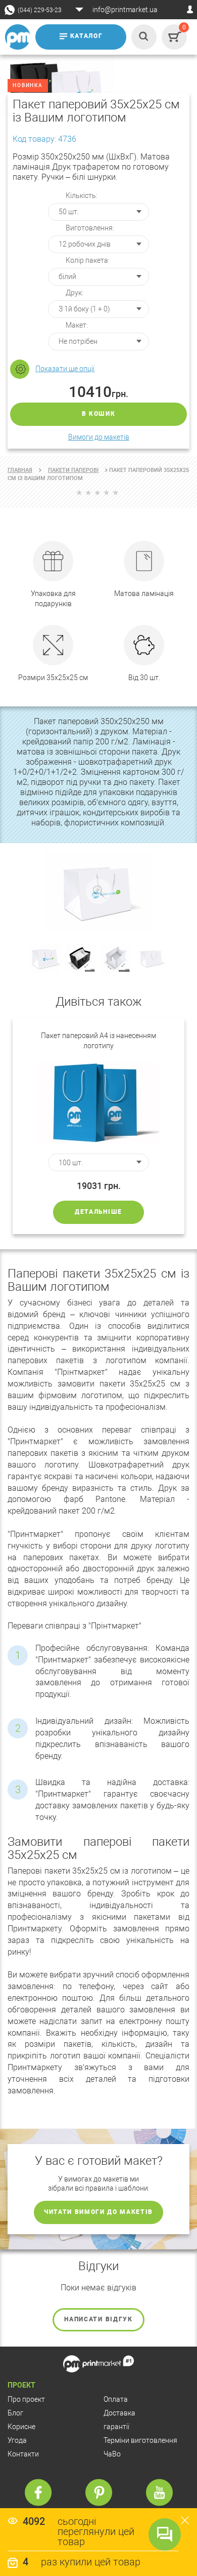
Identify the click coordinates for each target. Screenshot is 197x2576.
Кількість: (82, 195)
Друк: (75, 293)
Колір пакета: (88, 260)
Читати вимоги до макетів (98, 2212)
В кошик (99, 414)
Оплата (116, 2399)
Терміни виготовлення (140, 2440)
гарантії (116, 2427)
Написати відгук (98, 2319)
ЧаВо (112, 2454)
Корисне (21, 2427)
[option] (98, 1126)
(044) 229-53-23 (40, 10)
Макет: (77, 325)
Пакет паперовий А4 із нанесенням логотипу (98, 1041)
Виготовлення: (90, 228)
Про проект (26, 2399)
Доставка (119, 2413)
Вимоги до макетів (99, 437)
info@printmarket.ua (125, 10)
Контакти (23, 2454)
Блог (15, 2413)
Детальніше (98, 1212)
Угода (17, 2440)
